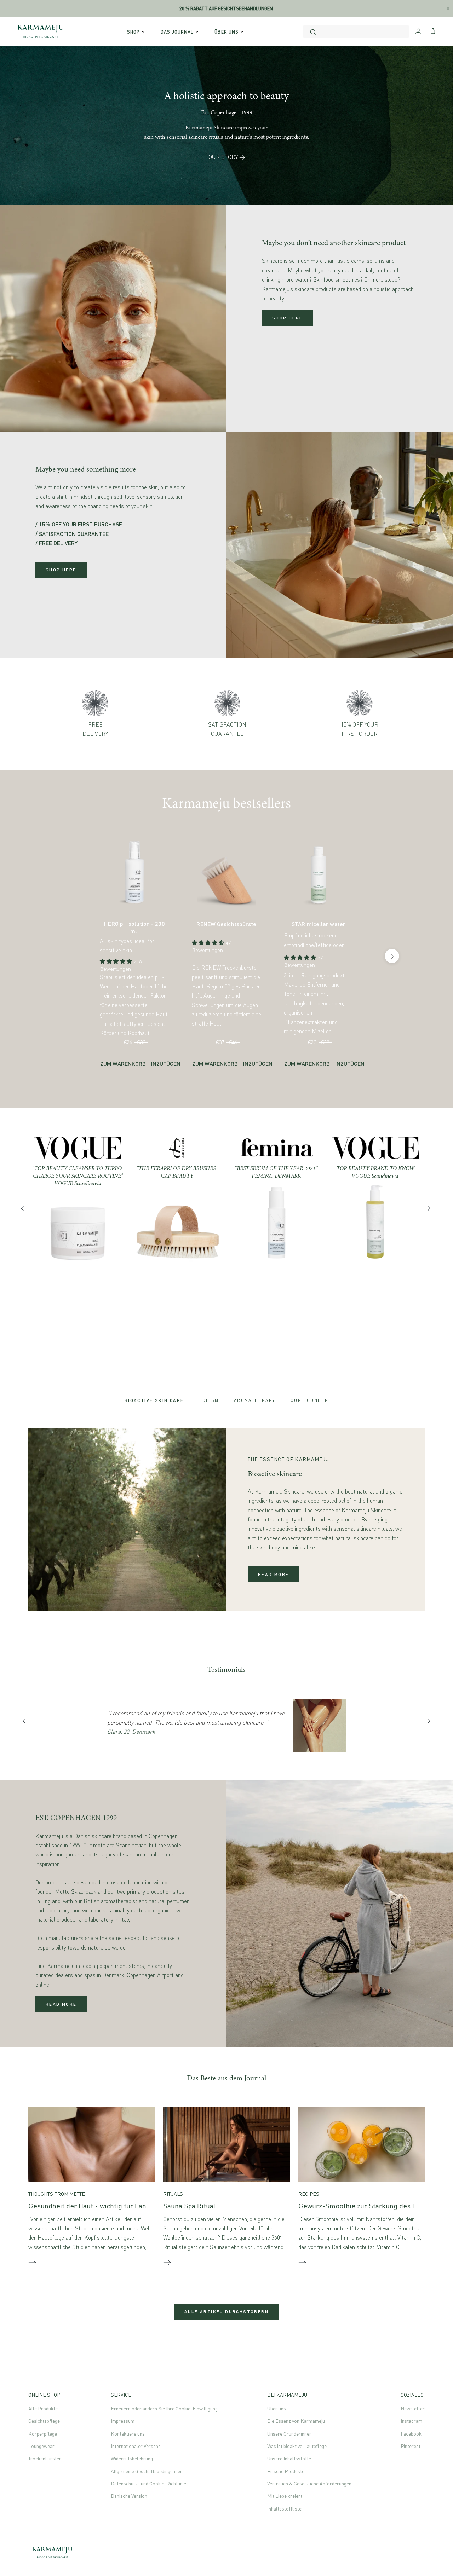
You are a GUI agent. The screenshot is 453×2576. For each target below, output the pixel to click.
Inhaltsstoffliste (284, 2509)
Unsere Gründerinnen (289, 2434)
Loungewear (41, 2446)
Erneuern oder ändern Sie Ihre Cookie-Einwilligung (164, 2408)
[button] (117, 961)
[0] (433, 30)
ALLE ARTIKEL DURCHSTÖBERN (226, 2312)
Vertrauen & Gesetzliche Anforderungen (309, 2483)
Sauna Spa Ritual (189, 2206)
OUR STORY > (227, 157)
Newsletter (413, 2408)
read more (61, 2004)
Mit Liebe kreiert (285, 2496)
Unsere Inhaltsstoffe (289, 2458)
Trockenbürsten (45, 2458)
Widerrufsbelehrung (132, 2458)
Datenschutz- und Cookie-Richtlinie (148, 2483)
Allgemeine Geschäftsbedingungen (147, 2471)
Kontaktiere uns (128, 2434)
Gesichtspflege (44, 2421)
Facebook (411, 2434)
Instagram (411, 2421)
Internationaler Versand (136, 2446)
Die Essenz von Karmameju (296, 2421)
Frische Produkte (286, 2471)
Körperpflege (43, 2434)
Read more (274, 1574)
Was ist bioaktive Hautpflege (297, 2446)
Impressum (123, 2421)
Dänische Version (129, 2496)
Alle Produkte (43, 2408)
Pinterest (411, 2446)
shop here (288, 318)
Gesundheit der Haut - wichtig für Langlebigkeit (103, 2206)
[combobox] (356, 32)
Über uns (277, 2408)
